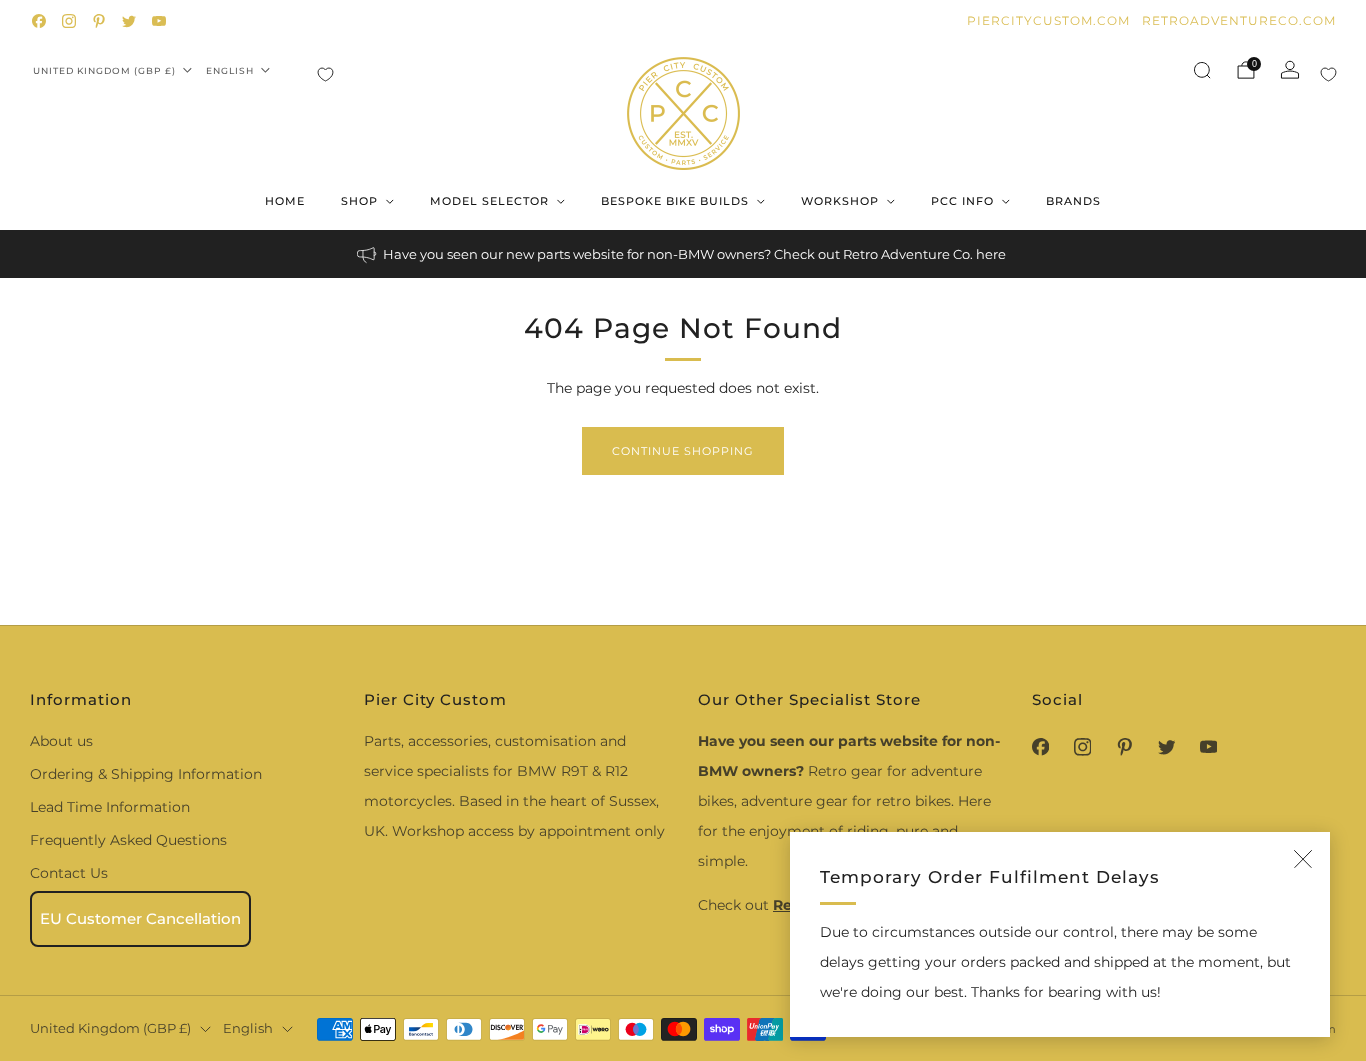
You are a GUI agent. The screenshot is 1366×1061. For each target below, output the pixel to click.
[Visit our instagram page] (69, 21)
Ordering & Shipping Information (146, 774)
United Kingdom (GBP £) (104, 70)
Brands (1073, 201)
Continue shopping (683, 451)
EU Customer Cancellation (140, 918)
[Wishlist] (325, 74)
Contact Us (69, 873)
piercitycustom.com (1048, 20)
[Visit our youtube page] (159, 21)
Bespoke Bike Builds (675, 201)
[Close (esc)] (1303, 859)
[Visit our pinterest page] (99, 21)
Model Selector (489, 201)
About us (61, 741)
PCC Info (962, 201)
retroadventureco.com (1239, 20)
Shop (359, 201)
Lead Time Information (110, 807)
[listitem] (683, 254)
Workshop (840, 201)
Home (285, 201)
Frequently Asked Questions (128, 840)
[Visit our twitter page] (129, 21)
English (230, 70)
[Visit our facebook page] (39, 21)
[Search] (1202, 70)
